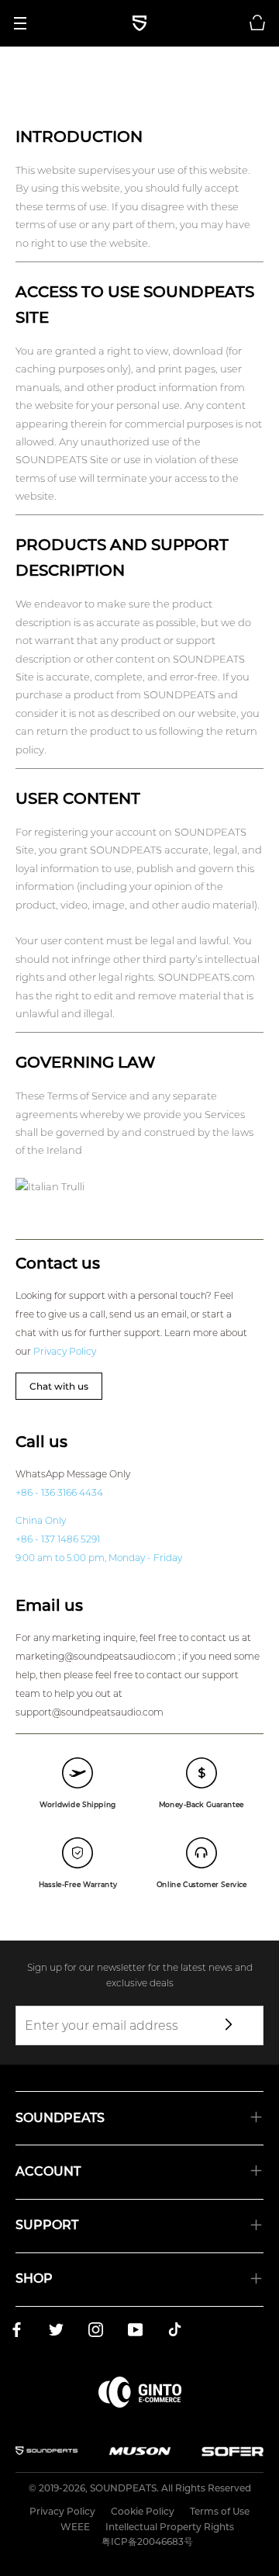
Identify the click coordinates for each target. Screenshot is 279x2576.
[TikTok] (175, 2332)
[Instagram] (96, 2332)
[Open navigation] (26, 23)
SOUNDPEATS (123, 2488)
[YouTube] (135, 2332)
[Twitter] (56, 2332)
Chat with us (59, 1386)
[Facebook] (17, 2332)
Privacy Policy (65, 1351)
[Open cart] (257, 23)
